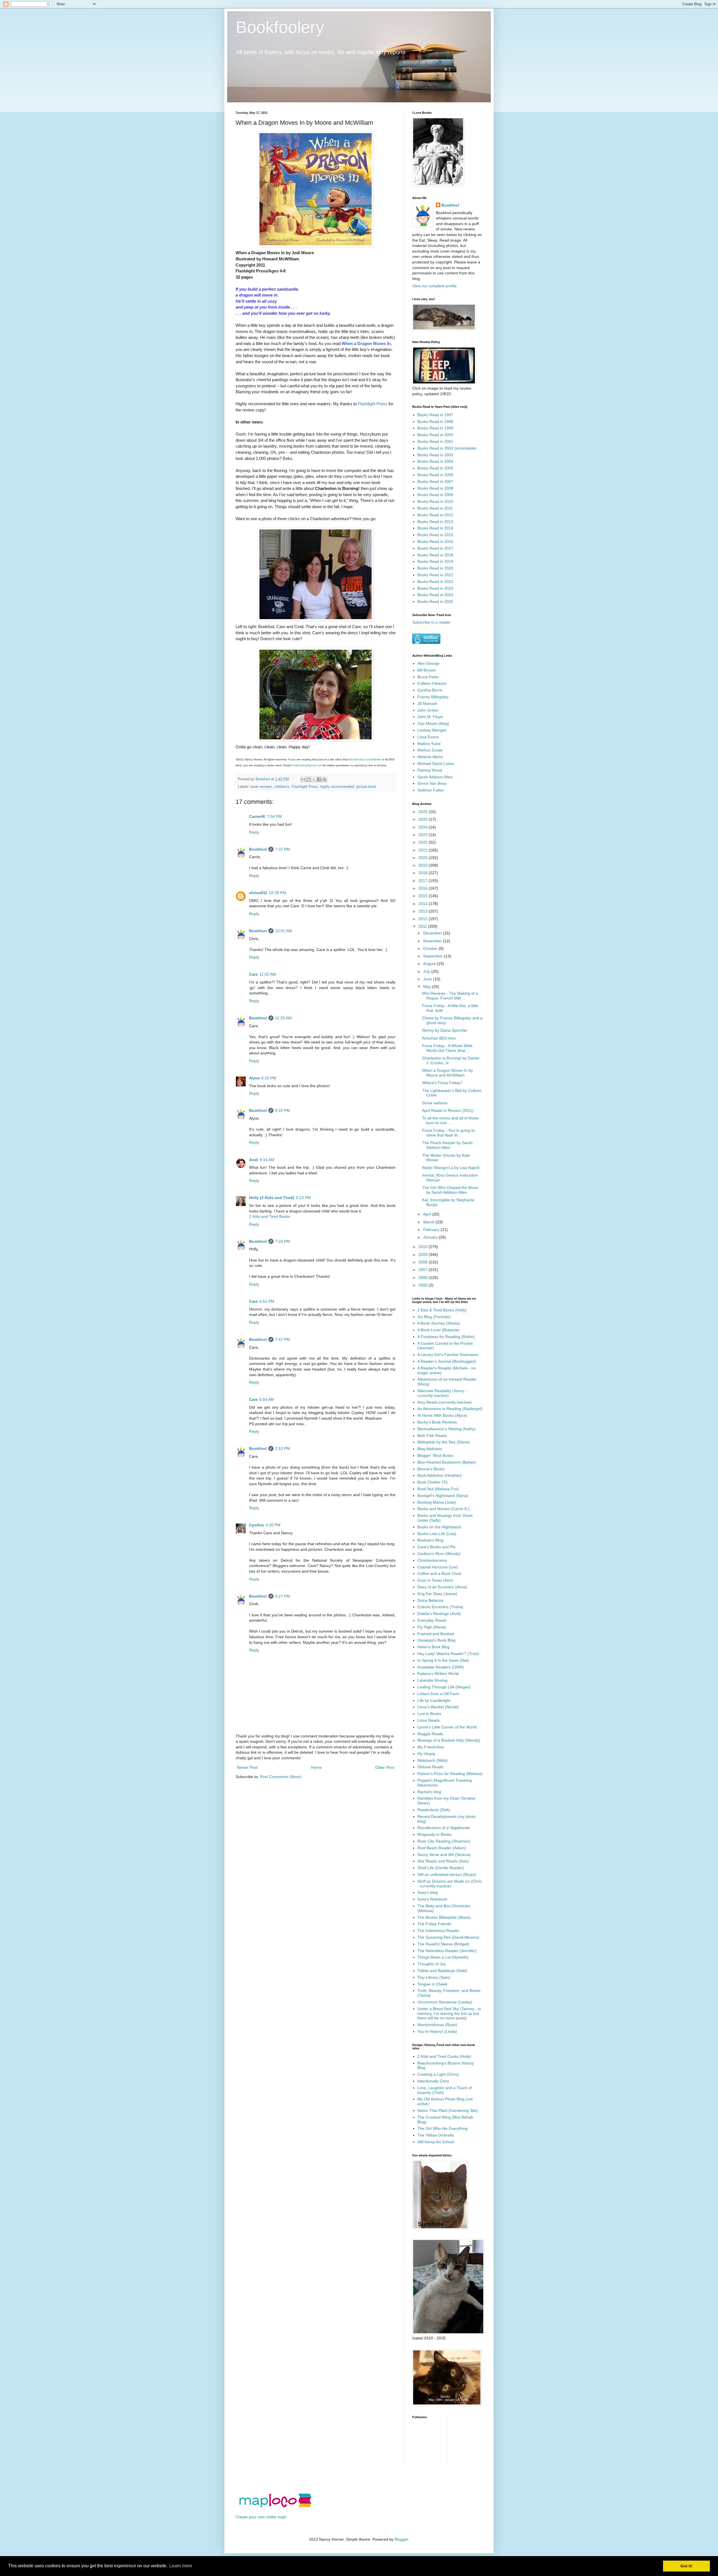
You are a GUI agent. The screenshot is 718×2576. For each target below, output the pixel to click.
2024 (424, 827)
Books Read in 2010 (435, 501)
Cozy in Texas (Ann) (435, 1580)
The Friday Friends (434, 1924)
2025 (424, 819)
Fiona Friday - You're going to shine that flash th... (448, 1133)
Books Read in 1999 (435, 428)
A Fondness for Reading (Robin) (446, 1337)
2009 (424, 1255)
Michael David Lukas (436, 763)
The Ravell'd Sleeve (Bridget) (443, 1944)
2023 (424, 835)
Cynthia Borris (430, 690)
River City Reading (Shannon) (444, 1841)
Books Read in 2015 (435, 535)
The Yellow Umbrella (436, 2135)
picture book (366, 787)
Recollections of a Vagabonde (444, 1828)
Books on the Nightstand (439, 1527)
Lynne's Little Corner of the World (447, 1727)
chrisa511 (258, 893)
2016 (424, 888)
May (428, 987)
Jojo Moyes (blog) (433, 723)
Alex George (428, 663)
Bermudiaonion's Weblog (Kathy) (447, 1429)
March (429, 1222)
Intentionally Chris (433, 2081)
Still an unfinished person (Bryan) (447, 1874)
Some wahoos (435, 1103)
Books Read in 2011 (435, 508)
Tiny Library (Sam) (434, 1977)
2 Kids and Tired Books (270, 1216)
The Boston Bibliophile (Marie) (444, 1917)
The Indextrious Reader (438, 1931)
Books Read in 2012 (435, 515)
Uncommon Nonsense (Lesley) (445, 2002)
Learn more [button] (181, 2566)
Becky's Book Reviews (437, 1422)
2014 (424, 904)
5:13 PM (303, 1198)
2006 (424, 1277)
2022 (424, 842)
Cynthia (256, 1525)
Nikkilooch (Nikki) (432, 1760)
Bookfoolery (280, 27)
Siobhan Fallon (431, 790)
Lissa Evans (428, 737)
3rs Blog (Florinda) (434, 1317)
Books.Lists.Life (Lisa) (437, 1534)
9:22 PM (283, 1110)
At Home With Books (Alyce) (442, 1415)
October (431, 948)
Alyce (254, 1078)
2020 (424, 858)
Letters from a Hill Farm (438, 1694)
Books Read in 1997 (435, 415)
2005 (424, 1285)
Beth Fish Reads (432, 1436)
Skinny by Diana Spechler (445, 1030)
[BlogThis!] (309, 779)
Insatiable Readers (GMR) (441, 1667)
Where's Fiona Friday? (442, 1083)
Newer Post (247, 1767)
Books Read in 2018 (435, 555)
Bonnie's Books (431, 1469)
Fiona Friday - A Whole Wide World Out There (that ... (447, 1048)
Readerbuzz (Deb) (434, 1810)
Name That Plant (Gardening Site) (448, 2110)
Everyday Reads (432, 1620)
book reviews (261, 787)
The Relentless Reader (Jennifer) (447, 1951)
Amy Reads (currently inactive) (445, 1402)
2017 (424, 881)
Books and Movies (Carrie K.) (443, 1509)
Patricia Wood (430, 770)
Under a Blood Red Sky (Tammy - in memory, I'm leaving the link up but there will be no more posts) (449, 2013)
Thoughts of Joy (432, 1964)
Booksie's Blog (430, 1540)
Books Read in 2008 (435, 488)
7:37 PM (283, 849)
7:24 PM (283, 1241)
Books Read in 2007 (435, 482)
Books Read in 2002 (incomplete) (447, 448)
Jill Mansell (427, 703)
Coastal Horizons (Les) (438, 1567)
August (430, 964)
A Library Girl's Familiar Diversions (448, 1355)
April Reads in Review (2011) (448, 1110)
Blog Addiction (430, 1449)
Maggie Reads (430, 1734)
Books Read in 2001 (435, 441)
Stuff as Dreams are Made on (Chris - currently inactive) (449, 1884)
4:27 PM (283, 1596)
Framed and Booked (436, 1634)
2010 (424, 1247)
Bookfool (258, 849)
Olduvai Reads (430, 1767)
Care (253, 974)
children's (282, 787)
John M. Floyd (430, 717)
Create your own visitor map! (261, 2517)
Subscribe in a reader (431, 622)
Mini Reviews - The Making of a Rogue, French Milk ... (450, 996)
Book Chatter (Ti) (432, 1482)
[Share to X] (314, 779)
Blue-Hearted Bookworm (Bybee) (447, 1462)
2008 (424, 1262)
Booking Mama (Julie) (437, 1502)
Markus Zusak (430, 750)
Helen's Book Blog (433, 1647)
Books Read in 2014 (435, 528)
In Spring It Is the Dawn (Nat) (443, 1660)
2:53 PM (283, 1448)
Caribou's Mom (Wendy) (439, 1554)
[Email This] (303, 779)
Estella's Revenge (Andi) (439, 1614)
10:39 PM (278, 893)
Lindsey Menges (432, 730)
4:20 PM (273, 1525)
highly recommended (337, 787)
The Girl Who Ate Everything (442, 2128)
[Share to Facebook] (319, 779)
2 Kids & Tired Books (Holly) (442, 1310)
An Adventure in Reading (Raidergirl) (450, 1409)
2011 (423, 926)
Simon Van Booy (432, 783)
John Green (428, 710)
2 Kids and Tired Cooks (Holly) (444, 2056)
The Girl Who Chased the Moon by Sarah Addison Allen (450, 1190)
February (432, 1230)
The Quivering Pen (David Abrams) (448, 1937)
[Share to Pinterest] (325, 779)
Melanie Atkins (430, 757)
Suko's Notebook (432, 1899)
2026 (424, 812)
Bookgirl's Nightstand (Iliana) (443, 1496)
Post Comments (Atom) (281, 1777)
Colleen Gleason (432, 683)
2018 (424, 873)
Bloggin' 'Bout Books (435, 1455)
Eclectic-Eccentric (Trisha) (440, 1607)
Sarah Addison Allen (435, 777)
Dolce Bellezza (430, 1600)
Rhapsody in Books (434, 1834)
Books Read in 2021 (435, 575)
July (427, 971)
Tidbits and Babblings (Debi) (442, 1971)
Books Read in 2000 (435, 435)
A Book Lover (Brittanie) (438, 1330)
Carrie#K (257, 816)
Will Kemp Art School (436, 2142)
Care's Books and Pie (436, 1547)
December (433, 933)
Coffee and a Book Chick (439, 1573)
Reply (254, 832)
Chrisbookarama (432, 1560)
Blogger (401, 2539)
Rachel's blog (429, 1792)
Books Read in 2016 (435, 541)
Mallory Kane (429, 744)
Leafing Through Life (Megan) (444, 1687)
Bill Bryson (427, 670)
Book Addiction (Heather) (439, 1475)
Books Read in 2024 (435, 595)
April (428, 1214)
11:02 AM (268, 974)
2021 (424, 850)
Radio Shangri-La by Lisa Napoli (451, 1168)
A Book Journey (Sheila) (439, 1323)
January (431, 1237)
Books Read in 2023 (435, 588)
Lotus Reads (429, 1720)
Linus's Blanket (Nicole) (438, 1707)
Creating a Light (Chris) (438, 2074)
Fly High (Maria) (432, 1627)
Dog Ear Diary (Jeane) (437, 1594)
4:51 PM (267, 1301)
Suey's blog (428, 1892)
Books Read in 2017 (435, 548)
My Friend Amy (431, 1747)
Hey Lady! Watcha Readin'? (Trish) (448, 1654)
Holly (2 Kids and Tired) (272, 1198)
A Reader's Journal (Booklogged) (447, 1361)
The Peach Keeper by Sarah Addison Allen (447, 1145)
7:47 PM (283, 1339)
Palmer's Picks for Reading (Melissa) (450, 1774)
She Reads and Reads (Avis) (443, 1861)
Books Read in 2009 (435, 495)
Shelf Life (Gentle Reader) (441, 1868)
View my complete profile (434, 286)
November (433, 941)
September (434, 956)
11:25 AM (283, 1018)
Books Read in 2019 (435, 561)
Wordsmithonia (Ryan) (437, 2025)
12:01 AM (284, 931)
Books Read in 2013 (435, 522)
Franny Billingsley (433, 697)
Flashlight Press (373, 404)
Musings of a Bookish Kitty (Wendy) (449, 1740)
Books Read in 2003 (435, 455)
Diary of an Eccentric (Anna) (442, 1587)
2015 (424, 896)
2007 (424, 1270)
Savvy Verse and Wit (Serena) (444, 1855)
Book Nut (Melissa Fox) (438, 1489)
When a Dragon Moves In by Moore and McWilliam (447, 1073)
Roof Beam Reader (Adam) (442, 1848)
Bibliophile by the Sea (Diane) (444, 1442)
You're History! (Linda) (437, 2031)
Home (316, 1767)
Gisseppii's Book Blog (436, 1640)
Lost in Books (429, 1714)
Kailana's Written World (438, 1674)
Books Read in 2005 (435, 468)
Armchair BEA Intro (439, 1038)
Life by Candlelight (434, 1700)
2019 (424, 865)
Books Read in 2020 (435, 568)
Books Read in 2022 (435, 582)
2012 (424, 919)
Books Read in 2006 (435, 475)
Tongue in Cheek (432, 1984)
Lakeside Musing (432, 1680)
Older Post (385, 1767)
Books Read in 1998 (435, 422)
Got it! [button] (686, 2566)
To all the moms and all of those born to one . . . (450, 1120)
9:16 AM (267, 1160)
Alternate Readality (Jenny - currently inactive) (442, 1393)
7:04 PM (274, 816)
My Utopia (426, 1754)
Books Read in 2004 (435, 461)
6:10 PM (269, 1078)
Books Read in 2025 (435, 601)
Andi (254, 1160)
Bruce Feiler (428, 677)
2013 (424, 911)
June (428, 979)
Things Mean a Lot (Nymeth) (443, 1957)
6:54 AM (267, 1399)
